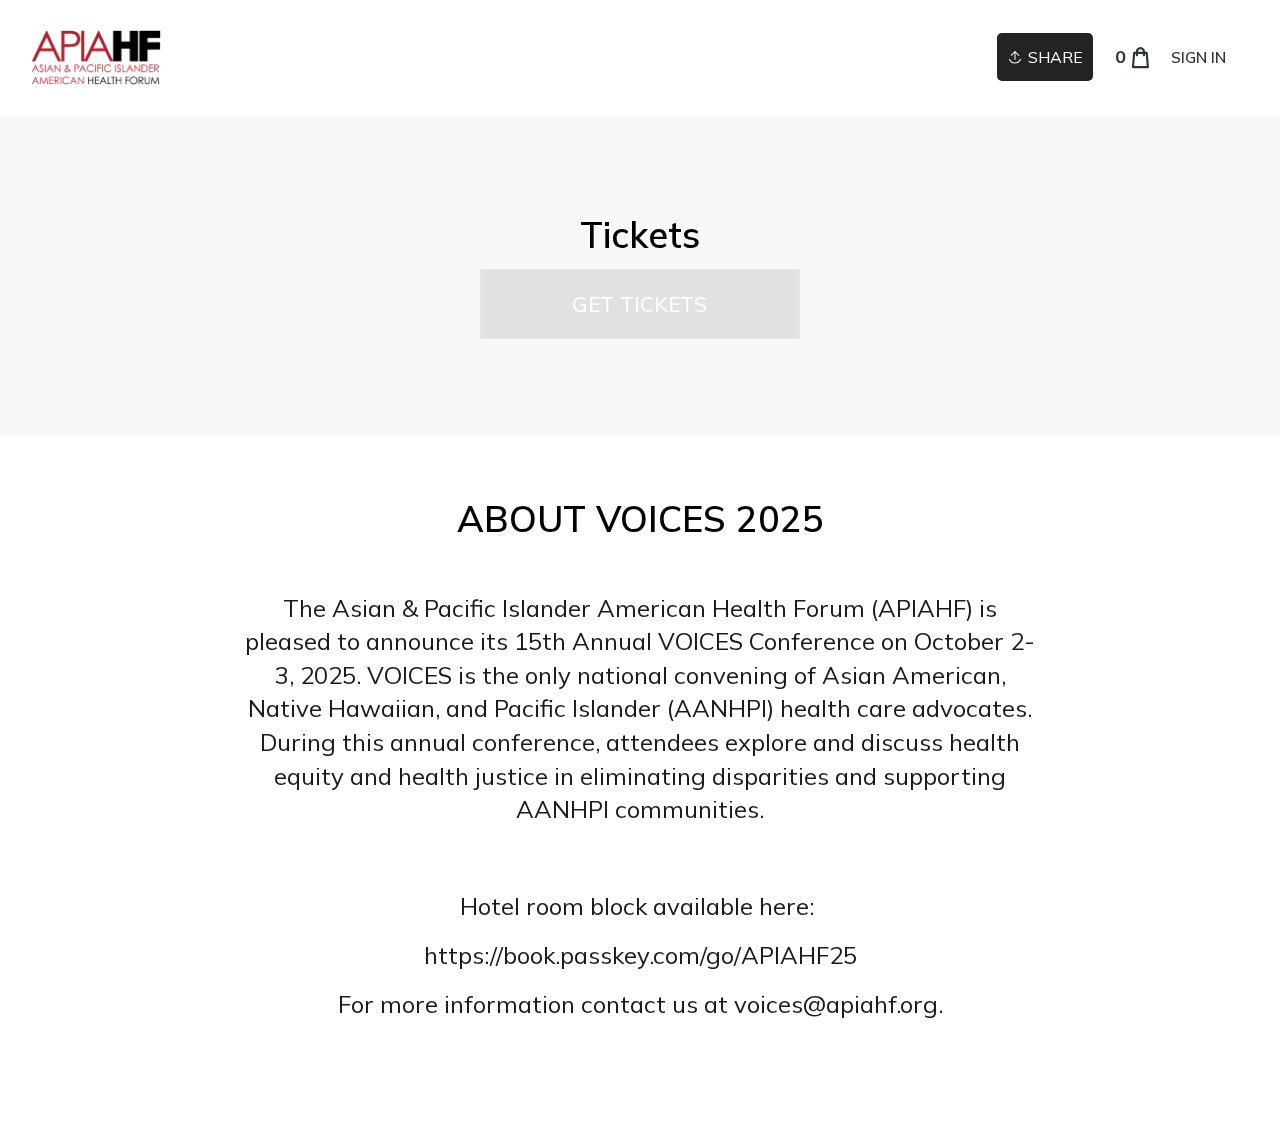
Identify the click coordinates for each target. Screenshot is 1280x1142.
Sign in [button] (1198, 57)
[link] (96, 57)
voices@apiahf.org (836, 1004)
